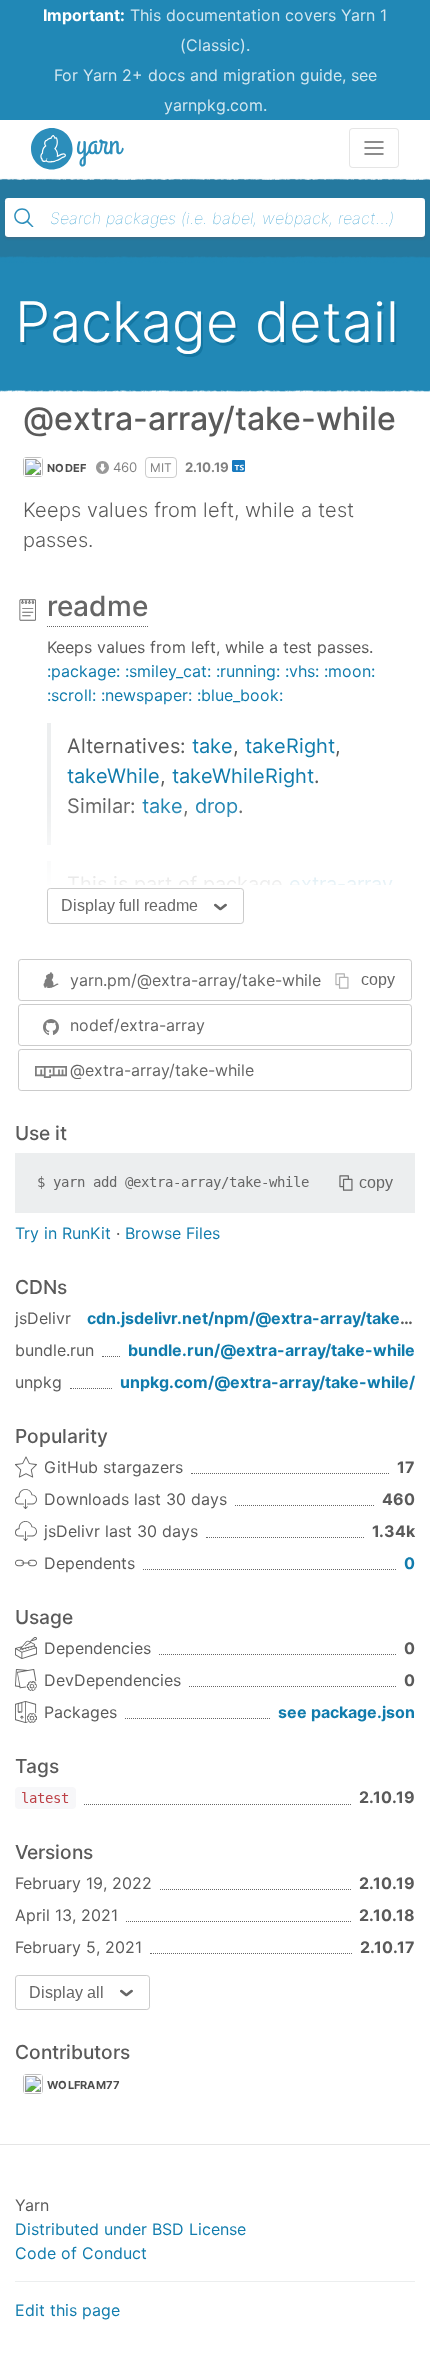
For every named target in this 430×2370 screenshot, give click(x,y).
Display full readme (129, 905)
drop (216, 806)
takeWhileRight (243, 776)
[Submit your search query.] (24, 218)
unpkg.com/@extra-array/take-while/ (267, 1382)
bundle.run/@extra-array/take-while (271, 1350)
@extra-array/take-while (162, 1070)
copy (378, 979)
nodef (67, 468)
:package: (83, 671)
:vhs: (302, 671)
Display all (66, 1992)
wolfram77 (84, 2085)
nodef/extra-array (137, 1025)
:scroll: (71, 695)
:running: (248, 671)
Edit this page (67, 2310)
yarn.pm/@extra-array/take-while (195, 980)
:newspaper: (146, 695)
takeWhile (113, 776)
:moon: (349, 671)
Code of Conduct (81, 2253)
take (212, 746)
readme (97, 606)
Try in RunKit (63, 1233)
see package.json (346, 1712)
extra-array (340, 884)
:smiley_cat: (168, 671)
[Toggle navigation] (374, 148)
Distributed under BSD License (130, 2229)
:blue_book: (240, 695)
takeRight (290, 746)
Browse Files (172, 1233)
